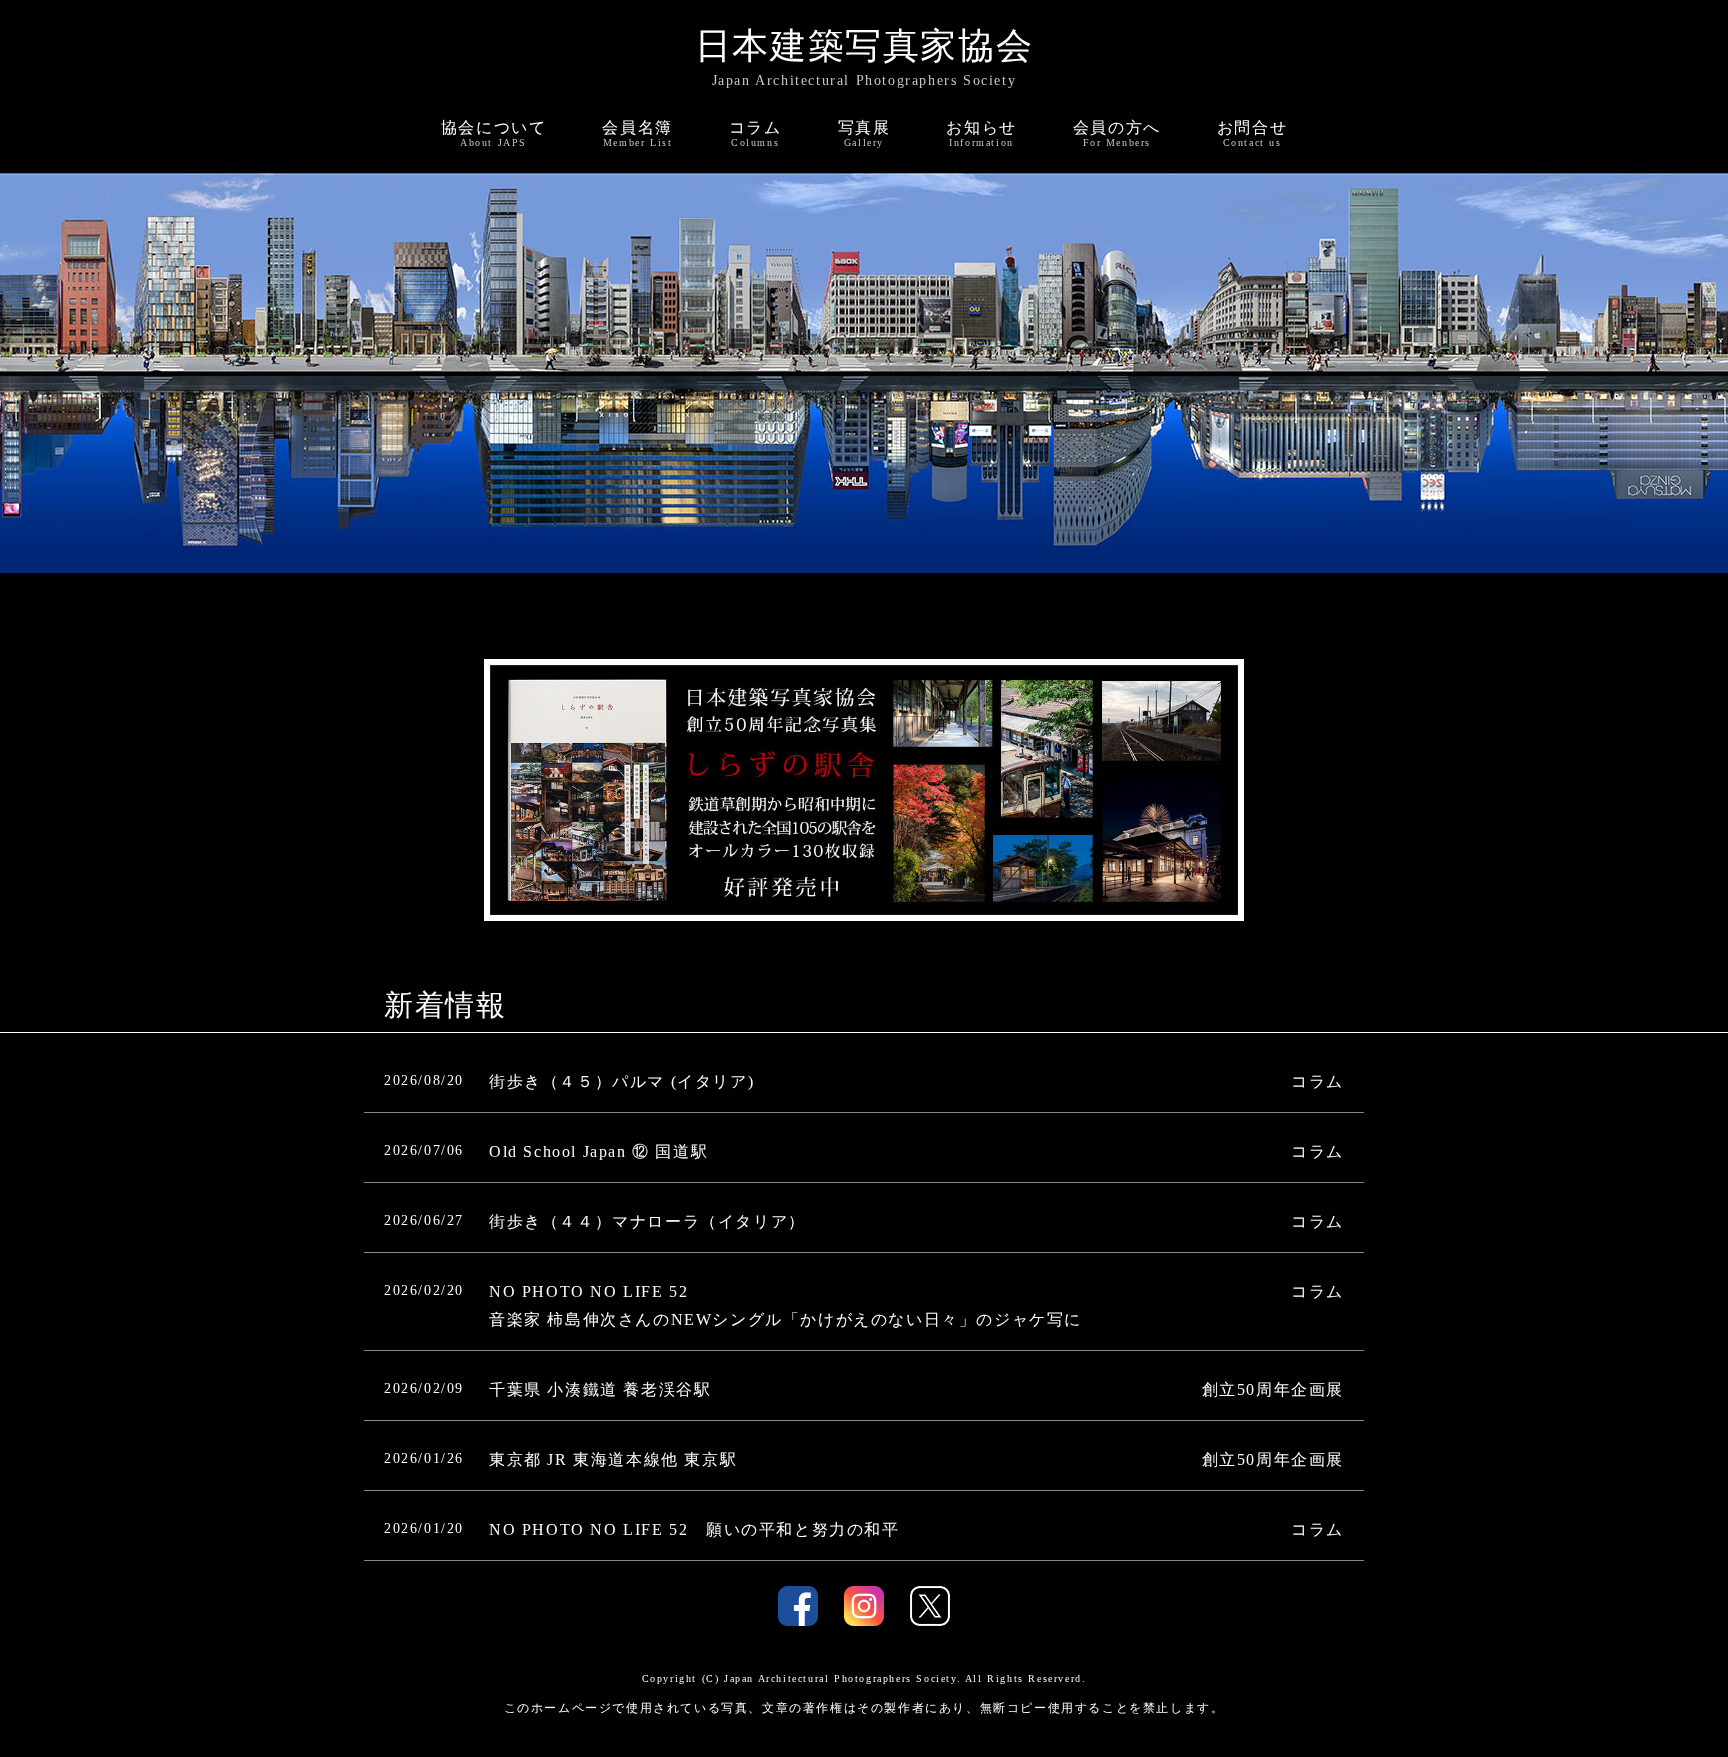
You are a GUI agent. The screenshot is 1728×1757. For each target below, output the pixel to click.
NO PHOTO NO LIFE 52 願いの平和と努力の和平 (694, 1529)
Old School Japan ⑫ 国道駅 (598, 1151)
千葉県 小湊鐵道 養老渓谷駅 (600, 1389)
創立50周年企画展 (1273, 1389)
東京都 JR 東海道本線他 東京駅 (613, 1459)
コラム (1317, 1081)
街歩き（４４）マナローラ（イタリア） (647, 1221)
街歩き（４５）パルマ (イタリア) (621, 1081)
